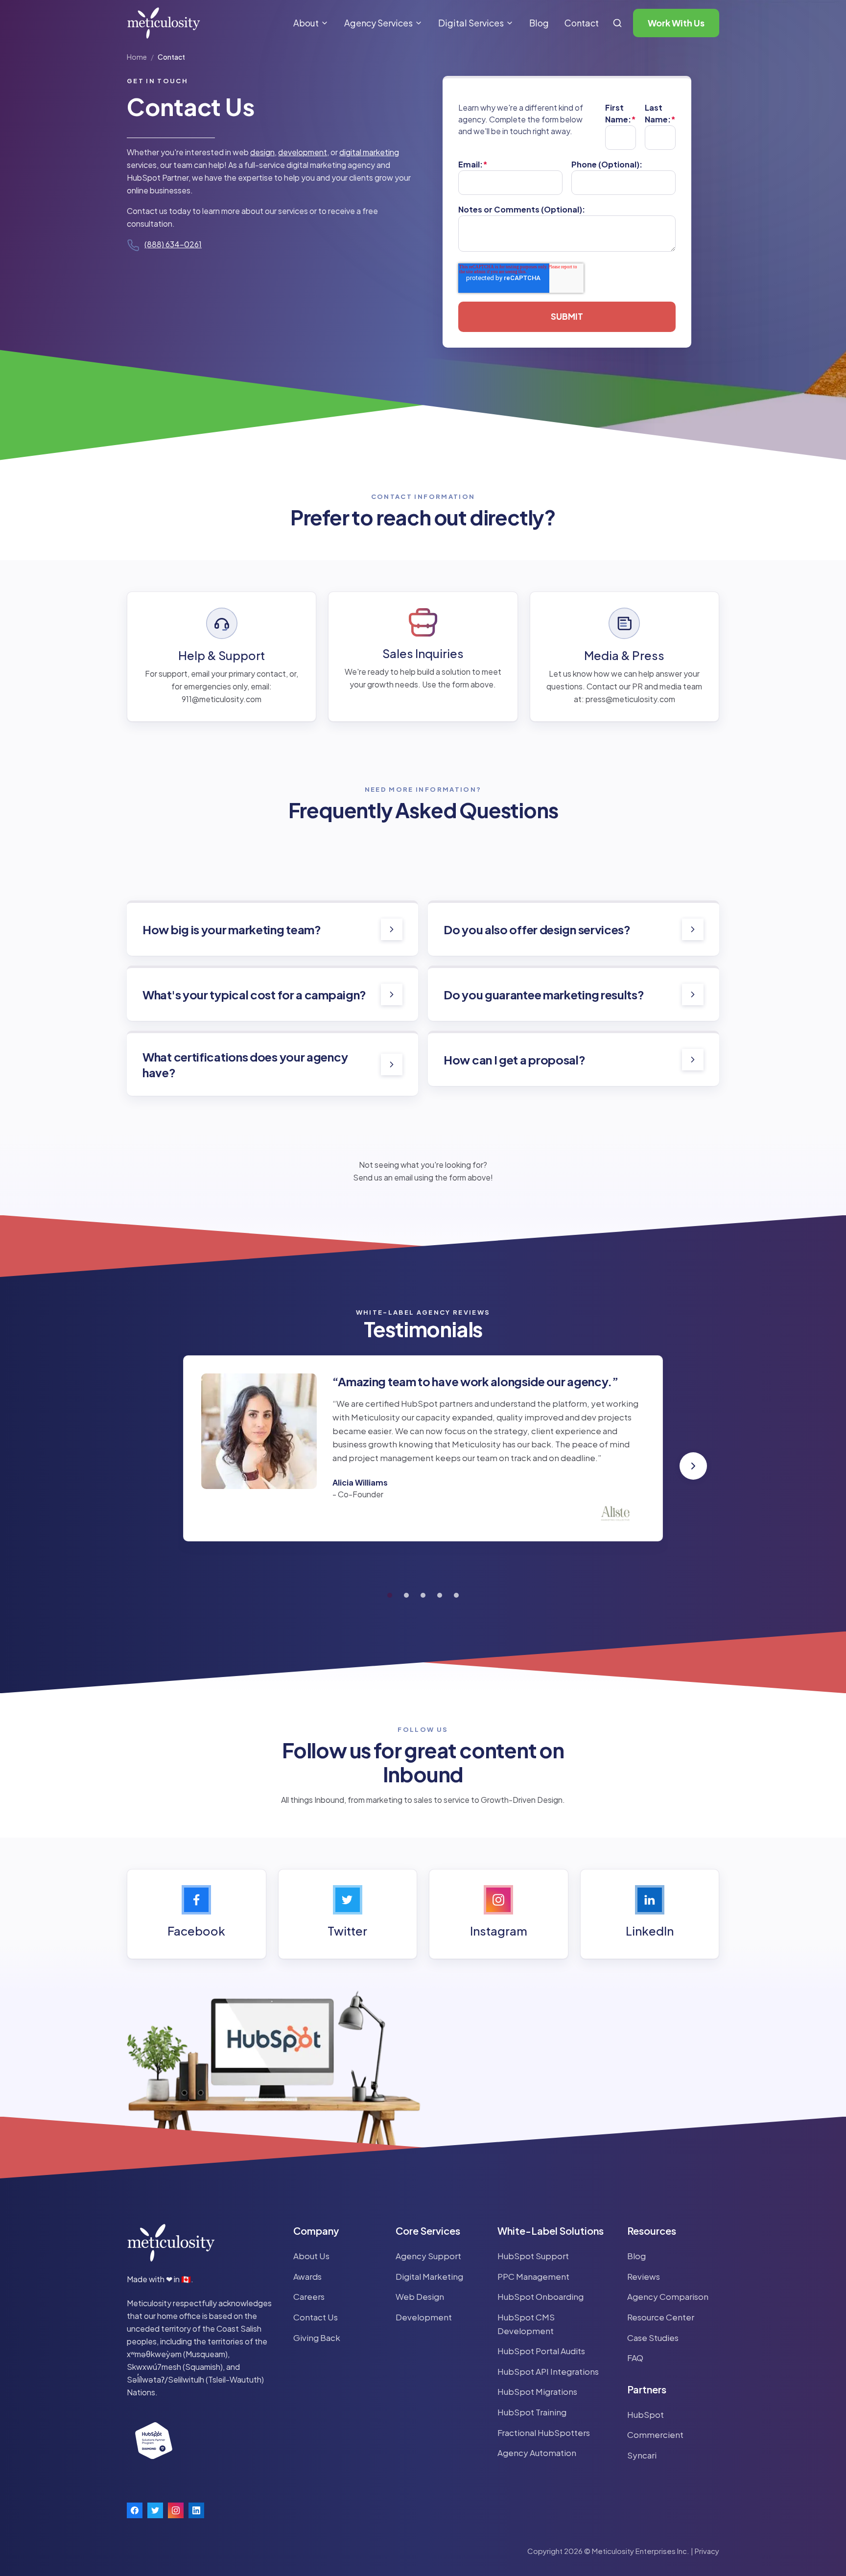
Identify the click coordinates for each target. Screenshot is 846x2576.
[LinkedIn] (196, 2510)
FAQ (635, 2358)
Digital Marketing (429, 2276)
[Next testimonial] (693, 1466)
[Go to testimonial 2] (406, 1595)
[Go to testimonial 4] (440, 1595)
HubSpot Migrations (537, 2391)
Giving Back (317, 2338)
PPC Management (533, 2276)
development (303, 152)
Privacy (707, 2551)
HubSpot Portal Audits (541, 2351)
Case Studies (653, 2338)
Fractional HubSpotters (544, 2433)
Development (424, 2317)
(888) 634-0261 (173, 244)
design (262, 152)
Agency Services (378, 23)
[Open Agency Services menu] (419, 23)
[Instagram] (176, 2510)
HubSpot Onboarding (540, 2296)
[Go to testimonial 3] (423, 1595)
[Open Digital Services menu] (510, 23)
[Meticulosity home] (164, 23)
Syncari (642, 2455)
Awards (307, 2276)
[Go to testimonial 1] (390, 1595)
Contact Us (316, 2317)
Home (137, 57)
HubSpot (646, 2414)
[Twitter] (155, 2510)
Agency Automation (537, 2453)
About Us (311, 2256)
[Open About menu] (325, 23)
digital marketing (369, 152)
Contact (582, 23)
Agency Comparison (668, 2296)
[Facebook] (135, 2510)
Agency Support (428, 2256)
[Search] (617, 23)
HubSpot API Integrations (548, 2371)
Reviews (644, 2276)
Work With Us (676, 23)
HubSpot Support (533, 2256)
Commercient (655, 2434)
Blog (539, 23)
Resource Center (661, 2317)
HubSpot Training (532, 2412)
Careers (309, 2296)
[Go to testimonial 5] (456, 1595)
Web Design (420, 2296)
